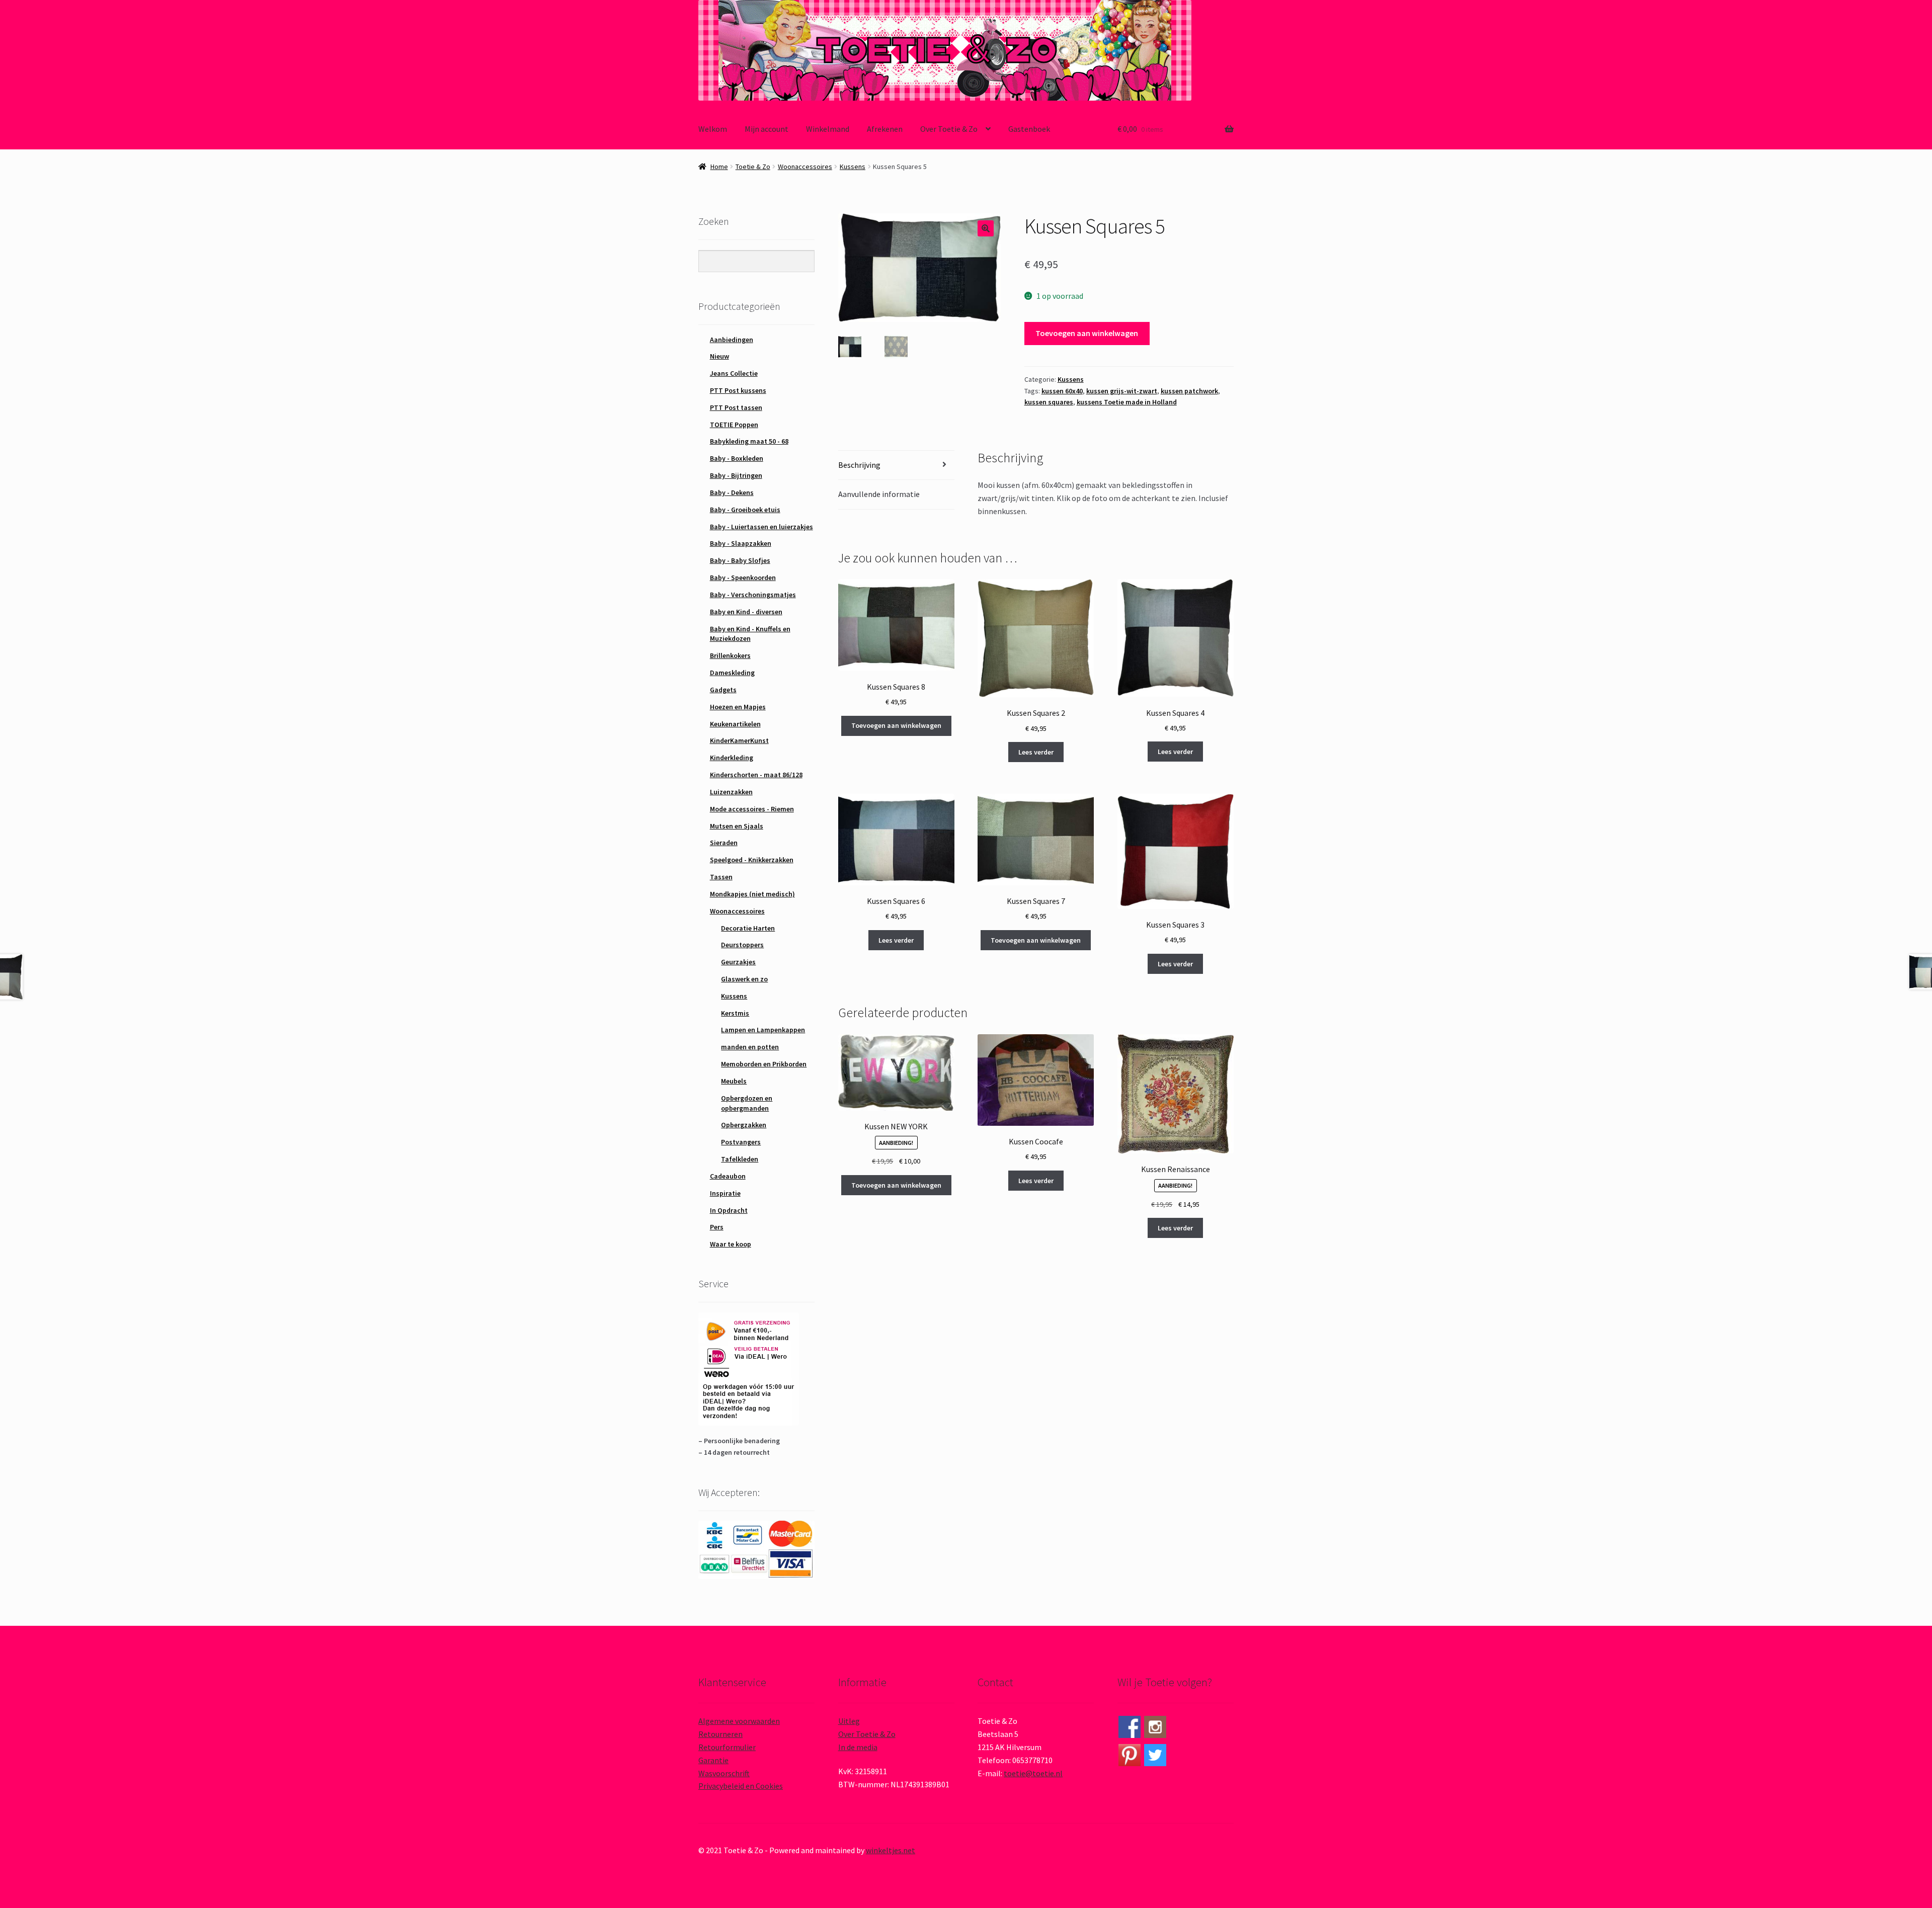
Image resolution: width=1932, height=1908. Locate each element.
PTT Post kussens (738, 390)
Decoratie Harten (748, 928)
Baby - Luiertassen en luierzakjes (761, 527)
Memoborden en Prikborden (764, 1064)
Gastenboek (1029, 129)
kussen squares (1049, 402)
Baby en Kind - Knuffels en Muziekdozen (750, 634)
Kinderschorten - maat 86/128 (756, 775)
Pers (717, 1227)
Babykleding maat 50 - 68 (749, 441)
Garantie (713, 1760)
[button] (986, 228)
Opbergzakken (744, 1125)
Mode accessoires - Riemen (752, 809)
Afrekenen (885, 129)
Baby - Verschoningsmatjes (753, 595)
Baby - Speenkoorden (743, 577)
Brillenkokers (730, 655)
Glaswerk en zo (744, 979)
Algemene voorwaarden (739, 1721)
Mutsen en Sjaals (737, 826)
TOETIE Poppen (734, 425)
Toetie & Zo (753, 167)
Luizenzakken (731, 792)
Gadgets (723, 690)
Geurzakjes (738, 962)
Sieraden (724, 843)
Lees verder (1036, 752)
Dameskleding (732, 673)
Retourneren (720, 1734)
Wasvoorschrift (724, 1773)
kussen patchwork (1189, 391)
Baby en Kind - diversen (746, 612)
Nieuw (719, 356)
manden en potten (750, 1047)
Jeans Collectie (734, 373)
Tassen (721, 877)
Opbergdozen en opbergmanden (747, 1103)
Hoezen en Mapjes (738, 707)
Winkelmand (828, 129)
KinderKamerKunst (739, 740)
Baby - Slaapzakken (741, 543)
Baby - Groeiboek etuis (745, 510)
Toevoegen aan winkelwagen (1087, 333)
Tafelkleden (740, 1159)
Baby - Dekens (732, 492)
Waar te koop (731, 1244)
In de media (858, 1747)
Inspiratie (725, 1193)
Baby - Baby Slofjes (740, 560)
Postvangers (741, 1142)
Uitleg (849, 1721)
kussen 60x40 (1062, 391)
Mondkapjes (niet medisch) (752, 894)
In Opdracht (729, 1210)
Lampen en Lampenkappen (763, 1030)
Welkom (713, 129)
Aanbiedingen (732, 340)
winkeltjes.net (891, 1850)
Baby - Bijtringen (736, 475)
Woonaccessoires (805, 167)
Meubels (734, 1081)
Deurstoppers (742, 945)
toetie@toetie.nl (1033, 1773)
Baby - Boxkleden (737, 458)
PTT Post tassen (736, 407)
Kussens (853, 167)
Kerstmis (735, 1013)
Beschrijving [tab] (859, 465)
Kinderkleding (732, 758)
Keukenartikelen (735, 724)
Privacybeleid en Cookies (741, 1786)
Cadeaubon (728, 1176)
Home (719, 167)
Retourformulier (727, 1747)
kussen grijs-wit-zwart (1122, 391)
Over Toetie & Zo (949, 129)
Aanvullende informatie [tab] (879, 494)
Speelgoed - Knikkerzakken (752, 860)
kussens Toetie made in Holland (1127, 402)
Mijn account (767, 129)
